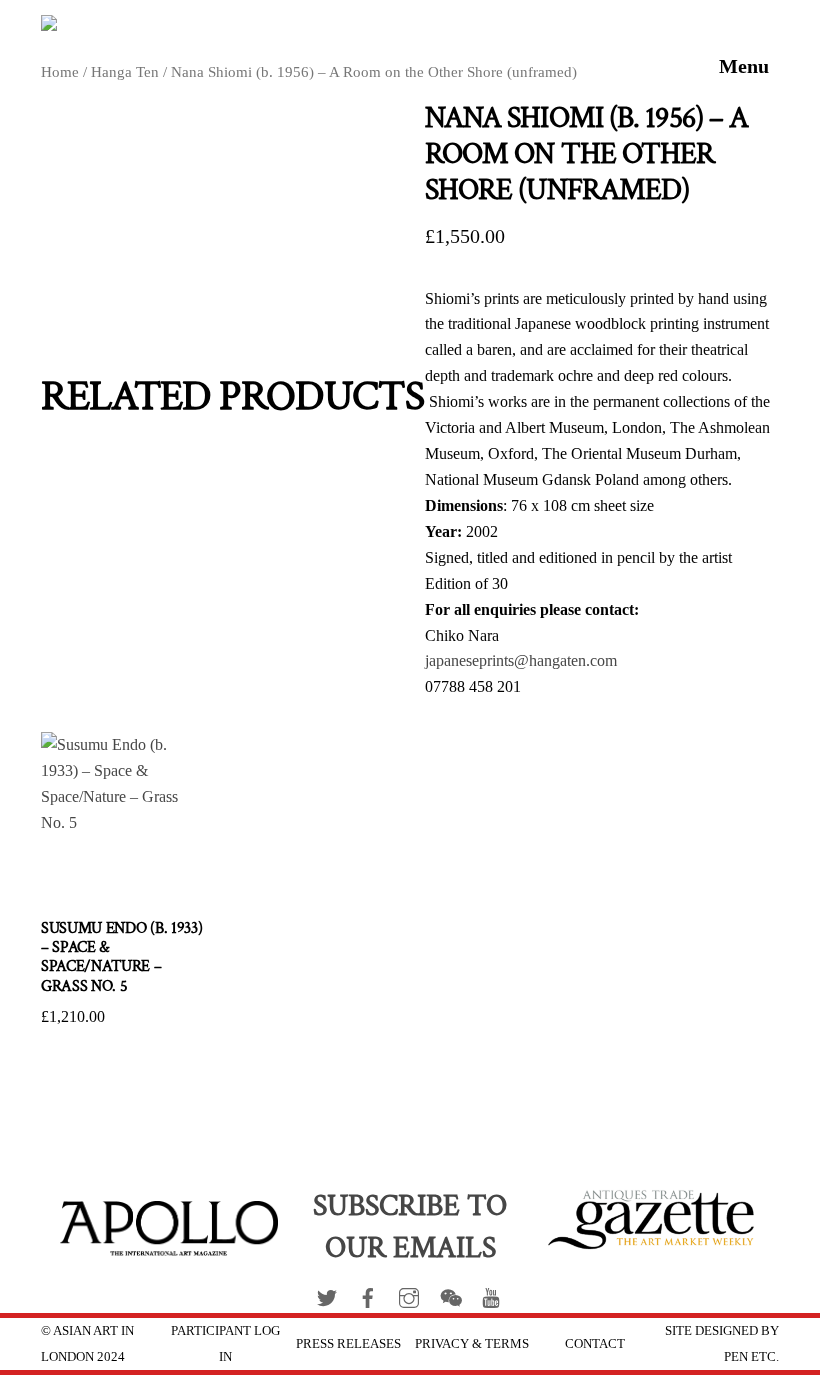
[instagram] (409, 1294)
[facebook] (368, 1294)
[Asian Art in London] (195, 29)
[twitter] (327, 1294)
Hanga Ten (125, 72)
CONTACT (595, 1343)
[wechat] (450, 1294)
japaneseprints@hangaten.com (521, 660)
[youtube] (491, 1294)
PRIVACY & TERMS (472, 1343)
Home (60, 72)
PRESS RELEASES (348, 1343)
